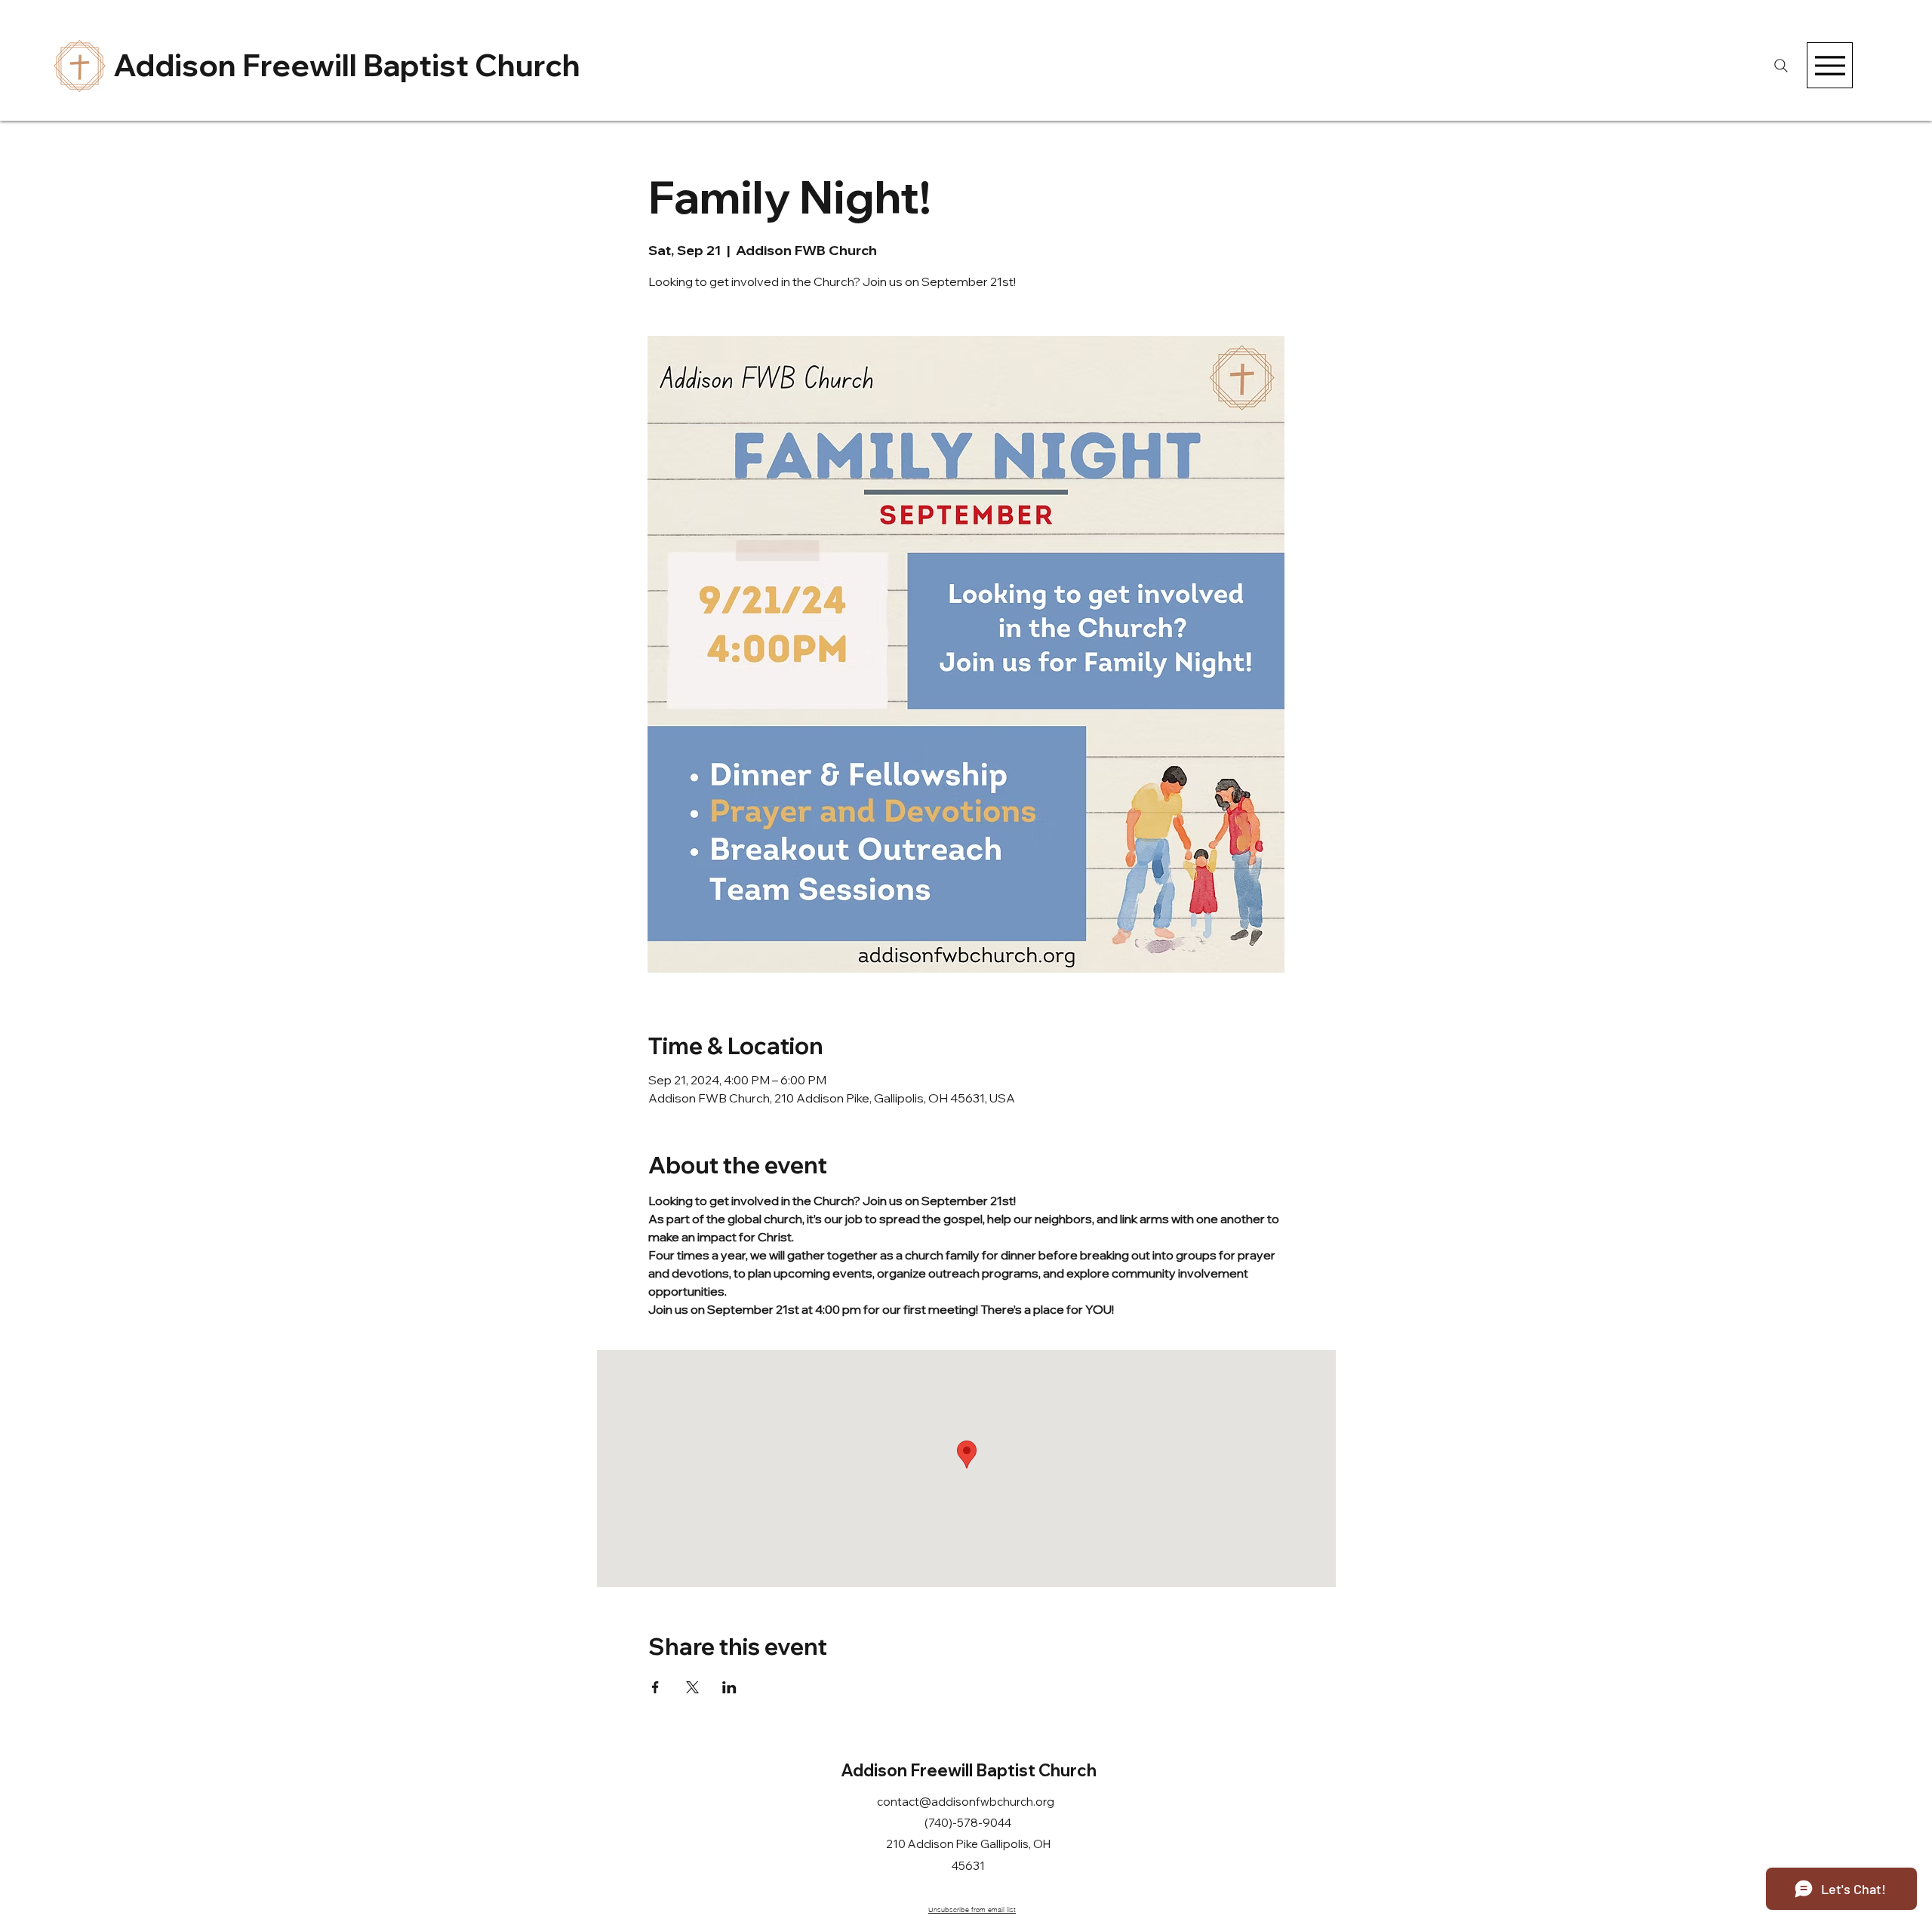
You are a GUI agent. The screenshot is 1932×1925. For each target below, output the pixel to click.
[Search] (1781, 65)
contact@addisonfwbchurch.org (966, 1802)
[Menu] (1830, 65)
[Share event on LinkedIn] (729, 1687)
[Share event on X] (692, 1687)
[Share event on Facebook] (655, 1687)
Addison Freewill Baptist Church (347, 65)
